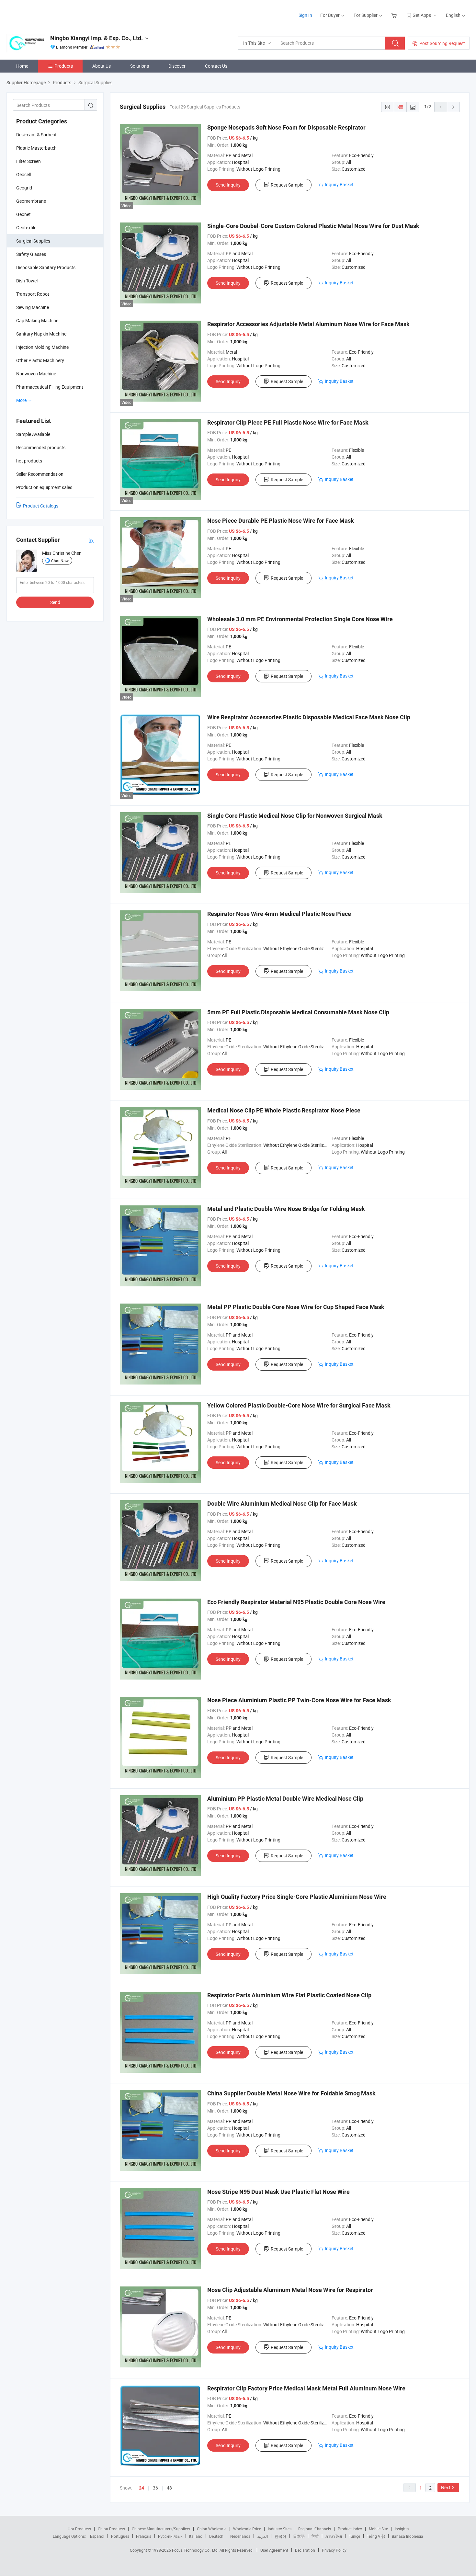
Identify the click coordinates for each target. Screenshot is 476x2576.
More (22, 400)
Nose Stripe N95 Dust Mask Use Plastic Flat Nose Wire (278, 2192)
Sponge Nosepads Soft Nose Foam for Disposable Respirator (286, 127)
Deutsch (216, 2536)
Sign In (305, 15)
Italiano (196, 2536)
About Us (102, 66)
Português (120, 2536)
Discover (177, 66)
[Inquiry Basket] (395, 15)
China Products (111, 2529)
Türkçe (354, 2536)
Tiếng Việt (376, 2536)
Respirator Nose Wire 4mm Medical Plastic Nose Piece (279, 914)
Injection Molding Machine (42, 347)
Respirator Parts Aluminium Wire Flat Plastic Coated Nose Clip (289, 1995)
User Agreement (274, 2550)
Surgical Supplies (33, 241)
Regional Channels (315, 2529)
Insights (402, 2529)
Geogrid (24, 188)
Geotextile (26, 228)
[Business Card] (91, 540)
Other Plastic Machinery (40, 360)
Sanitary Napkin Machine (41, 334)
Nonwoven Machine (36, 374)
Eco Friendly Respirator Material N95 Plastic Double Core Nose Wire (296, 1602)
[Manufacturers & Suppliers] (48, 13)
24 (142, 2488)
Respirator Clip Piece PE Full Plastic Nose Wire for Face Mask (288, 422)
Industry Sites (280, 2529)
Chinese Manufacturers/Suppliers (161, 2529)
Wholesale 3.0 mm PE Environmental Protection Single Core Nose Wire (300, 619)
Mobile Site (378, 2529)
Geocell (23, 174)
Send (55, 602)
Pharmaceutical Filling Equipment (50, 387)
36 (155, 2488)
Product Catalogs (41, 506)
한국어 (280, 2536)
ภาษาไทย (334, 2536)
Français (144, 2536)
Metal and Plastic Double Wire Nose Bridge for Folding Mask (286, 1209)
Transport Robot (33, 294)
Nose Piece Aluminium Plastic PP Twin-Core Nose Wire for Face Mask (299, 1700)
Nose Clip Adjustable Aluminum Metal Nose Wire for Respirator (290, 2290)
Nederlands (240, 2536)
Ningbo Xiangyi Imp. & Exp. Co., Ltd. (96, 38)
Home (22, 66)
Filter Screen (28, 161)
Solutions (140, 66)
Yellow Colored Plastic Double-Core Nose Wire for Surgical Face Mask (299, 1405)
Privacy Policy (334, 2550)
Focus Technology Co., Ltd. (196, 2550)
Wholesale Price (247, 2529)
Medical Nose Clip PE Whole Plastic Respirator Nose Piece (284, 1110)
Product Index (350, 2529)
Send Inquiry (228, 185)
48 (169, 2488)
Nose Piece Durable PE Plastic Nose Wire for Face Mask (281, 521)
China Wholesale (212, 2529)
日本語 (299, 2536)
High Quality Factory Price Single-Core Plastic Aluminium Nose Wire (297, 1897)
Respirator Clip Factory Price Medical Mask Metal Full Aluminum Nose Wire (306, 2388)
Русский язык (170, 2536)
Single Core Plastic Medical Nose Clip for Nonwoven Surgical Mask (295, 816)
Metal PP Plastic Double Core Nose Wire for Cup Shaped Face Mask (296, 1307)
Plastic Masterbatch (36, 148)
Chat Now (60, 561)
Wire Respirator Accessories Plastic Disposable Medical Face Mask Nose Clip (309, 717)
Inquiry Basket (339, 184)
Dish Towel (27, 281)
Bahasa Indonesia (408, 2536)
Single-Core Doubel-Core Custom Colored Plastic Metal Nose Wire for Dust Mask (313, 226)
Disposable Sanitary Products (46, 267)
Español (97, 2536)
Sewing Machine (33, 307)
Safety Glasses (31, 254)
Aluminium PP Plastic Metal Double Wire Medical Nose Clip (285, 1799)
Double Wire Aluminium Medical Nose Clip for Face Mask (282, 1504)
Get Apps (422, 15)
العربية (262, 2536)
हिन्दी (315, 2536)
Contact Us (216, 66)
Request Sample (287, 185)
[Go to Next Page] (453, 107)
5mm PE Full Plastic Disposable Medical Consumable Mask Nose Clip (298, 1012)
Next (446, 2487)
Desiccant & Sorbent (36, 135)
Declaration (305, 2550)
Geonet (23, 214)
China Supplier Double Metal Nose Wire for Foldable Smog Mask (291, 2093)
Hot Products (79, 2529)
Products (64, 66)
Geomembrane (31, 201)
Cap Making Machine (37, 320)
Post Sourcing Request (442, 43)
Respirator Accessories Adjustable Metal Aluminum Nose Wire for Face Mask (308, 324)
